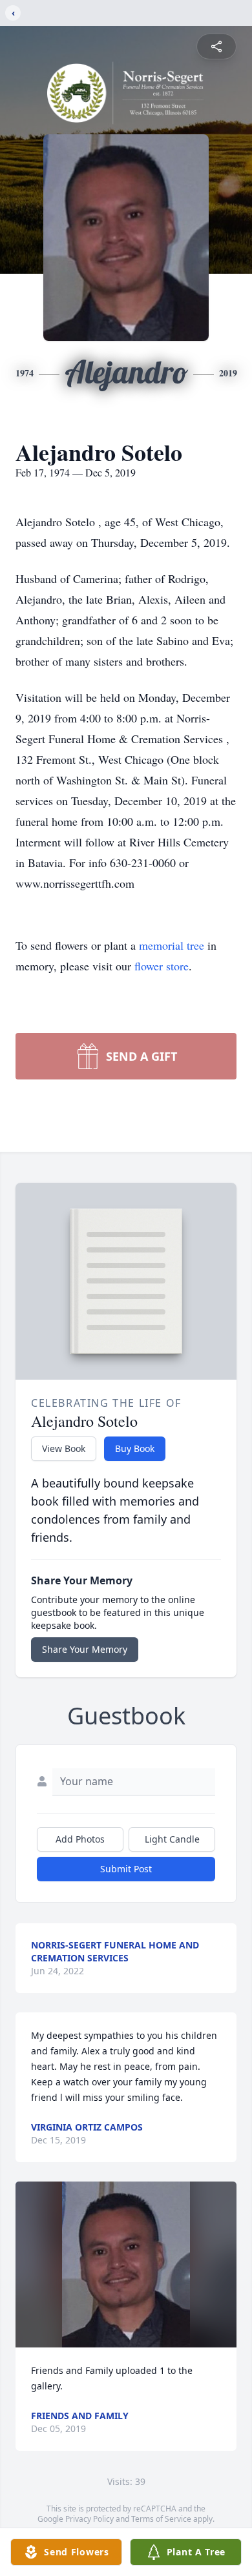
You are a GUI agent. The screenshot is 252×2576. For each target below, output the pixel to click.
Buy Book (135, 1448)
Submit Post (126, 1869)
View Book (64, 1448)
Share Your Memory (85, 1649)
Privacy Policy (89, 2519)
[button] (126, 2264)
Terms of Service (161, 2519)
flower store (162, 966)
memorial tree (172, 945)
